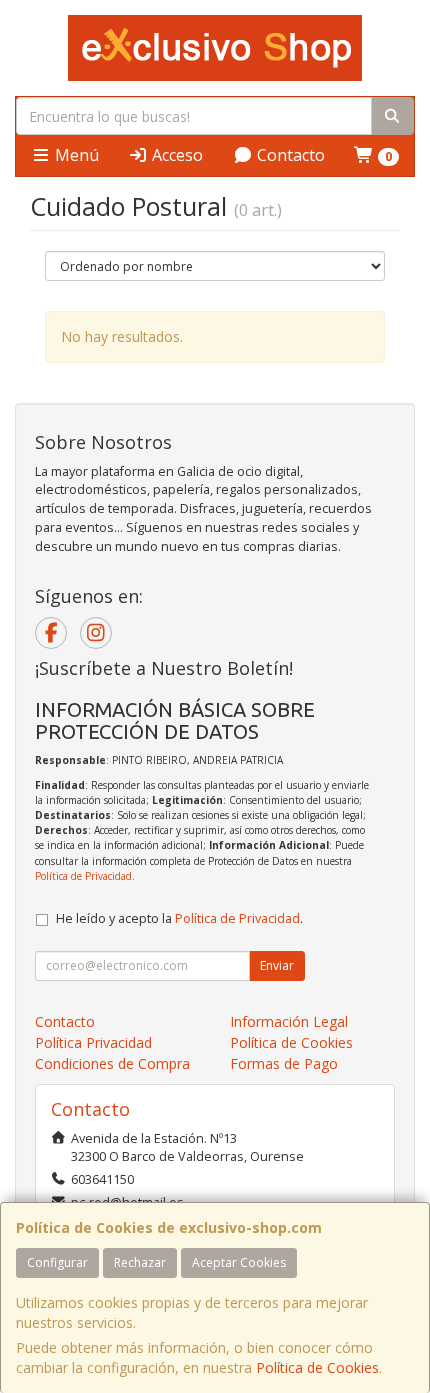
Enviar (277, 965)
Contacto (289, 155)
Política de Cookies (317, 1367)
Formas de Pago (284, 1063)
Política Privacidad (93, 1042)
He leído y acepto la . (179, 918)
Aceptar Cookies (239, 1262)
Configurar (57, 1262)
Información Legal (289, 1021)
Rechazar (140, 1262)
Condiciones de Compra (112, 1063)
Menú (75, 155)
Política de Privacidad (83, 876)
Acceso (175, 155)
